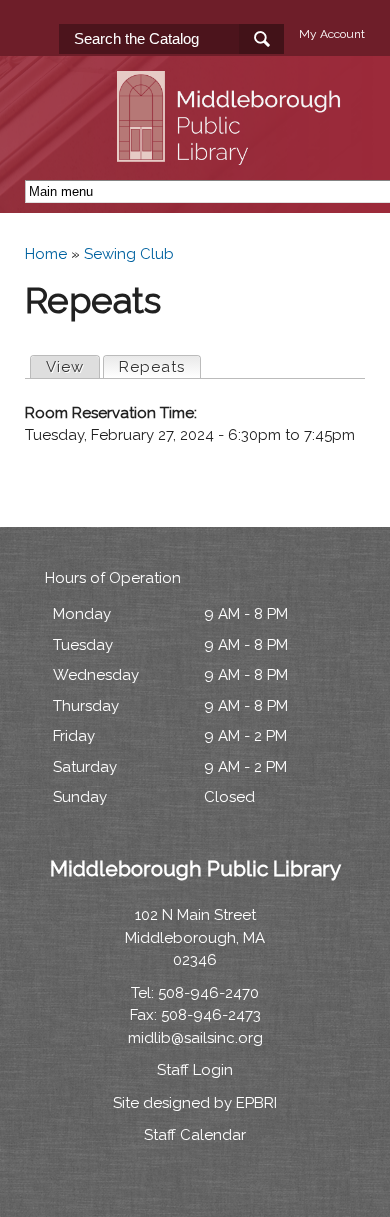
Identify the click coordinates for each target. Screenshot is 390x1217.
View (65, 367)
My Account (332, 34)
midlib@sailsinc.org (195, 1038)
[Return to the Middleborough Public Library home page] (232, 153)
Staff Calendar (195, 1135)
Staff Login (195, 1070)
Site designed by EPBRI (195, 1103)
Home (46, 254)
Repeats (159, 367)
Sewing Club (129, 254)
